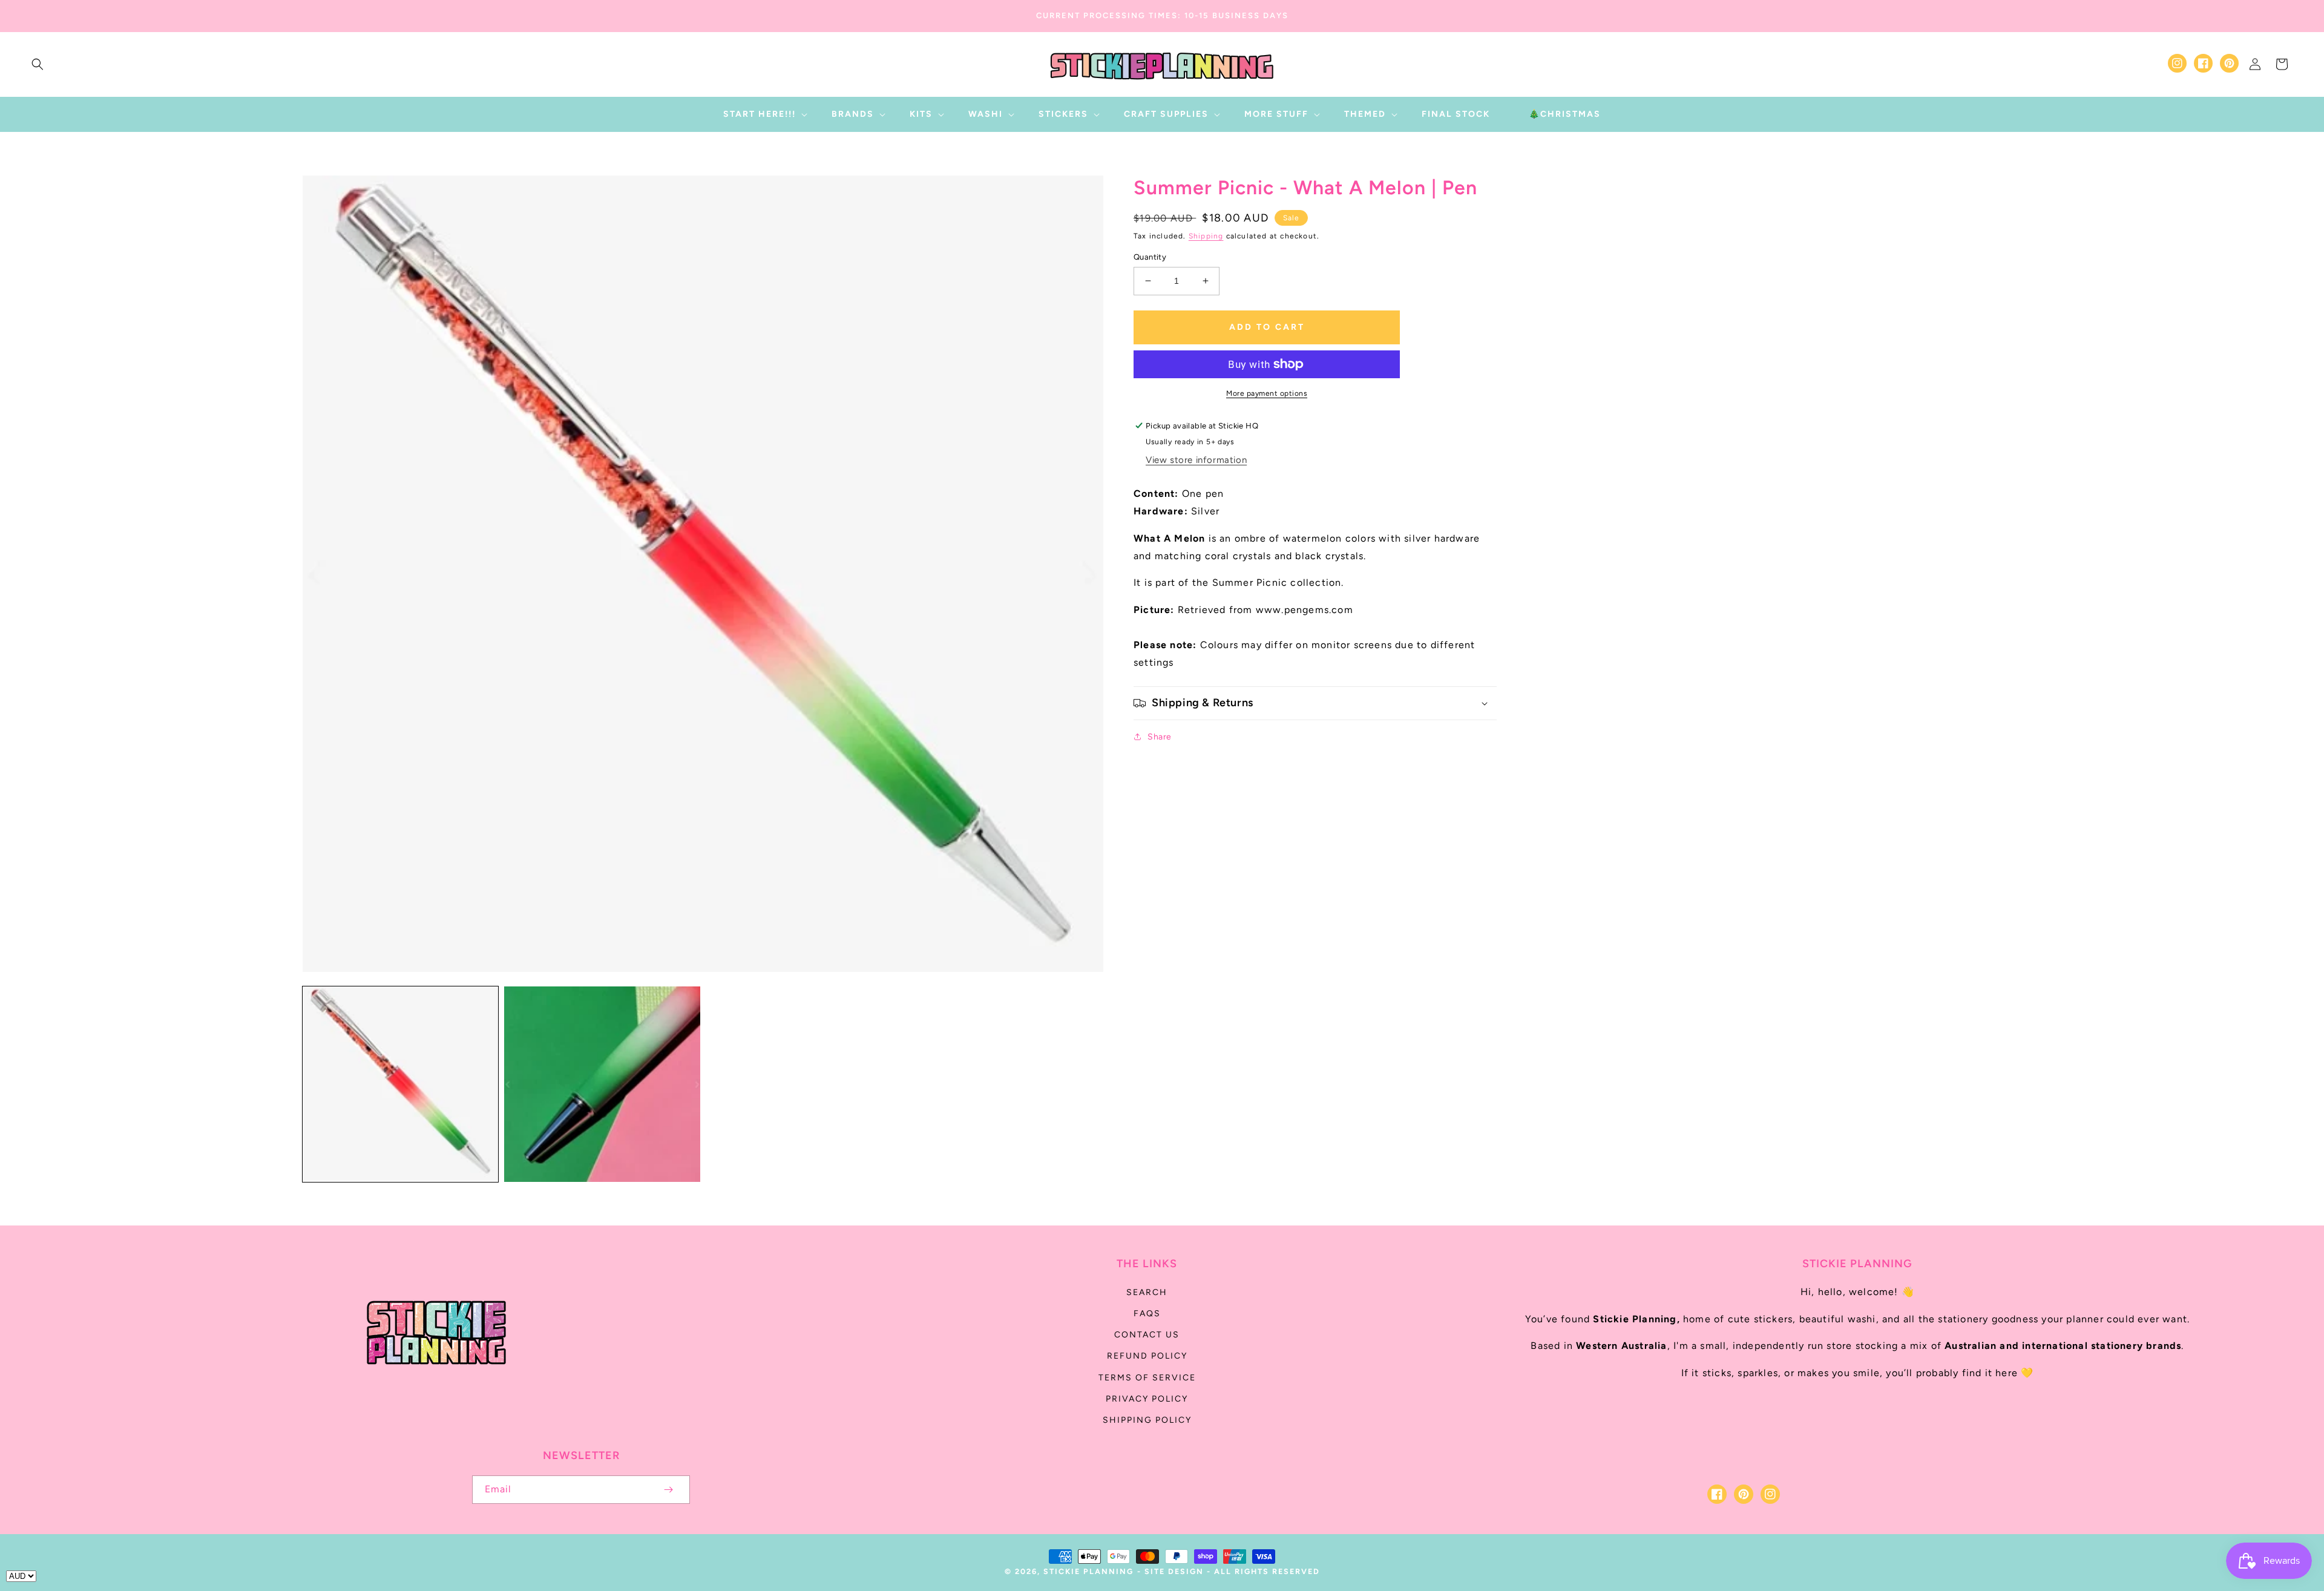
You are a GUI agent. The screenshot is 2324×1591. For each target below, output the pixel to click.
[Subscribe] (668, 1490)
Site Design (1174, 1571)
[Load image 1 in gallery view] (400, 1084)
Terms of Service (1147, 1378)
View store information (1196, 460)
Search (1147, 1292)
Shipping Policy (1147, 1420)
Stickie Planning (1088, 1571)
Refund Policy (1147, 1356)
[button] (38, 64)
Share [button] (1160, 737)
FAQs (1147, 1314)
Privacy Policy (1147, 1399)
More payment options (1267, 393)
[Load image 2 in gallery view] (602, 1084)
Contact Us (1147, 1335)
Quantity (1150, 257)
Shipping (1206, 236)
